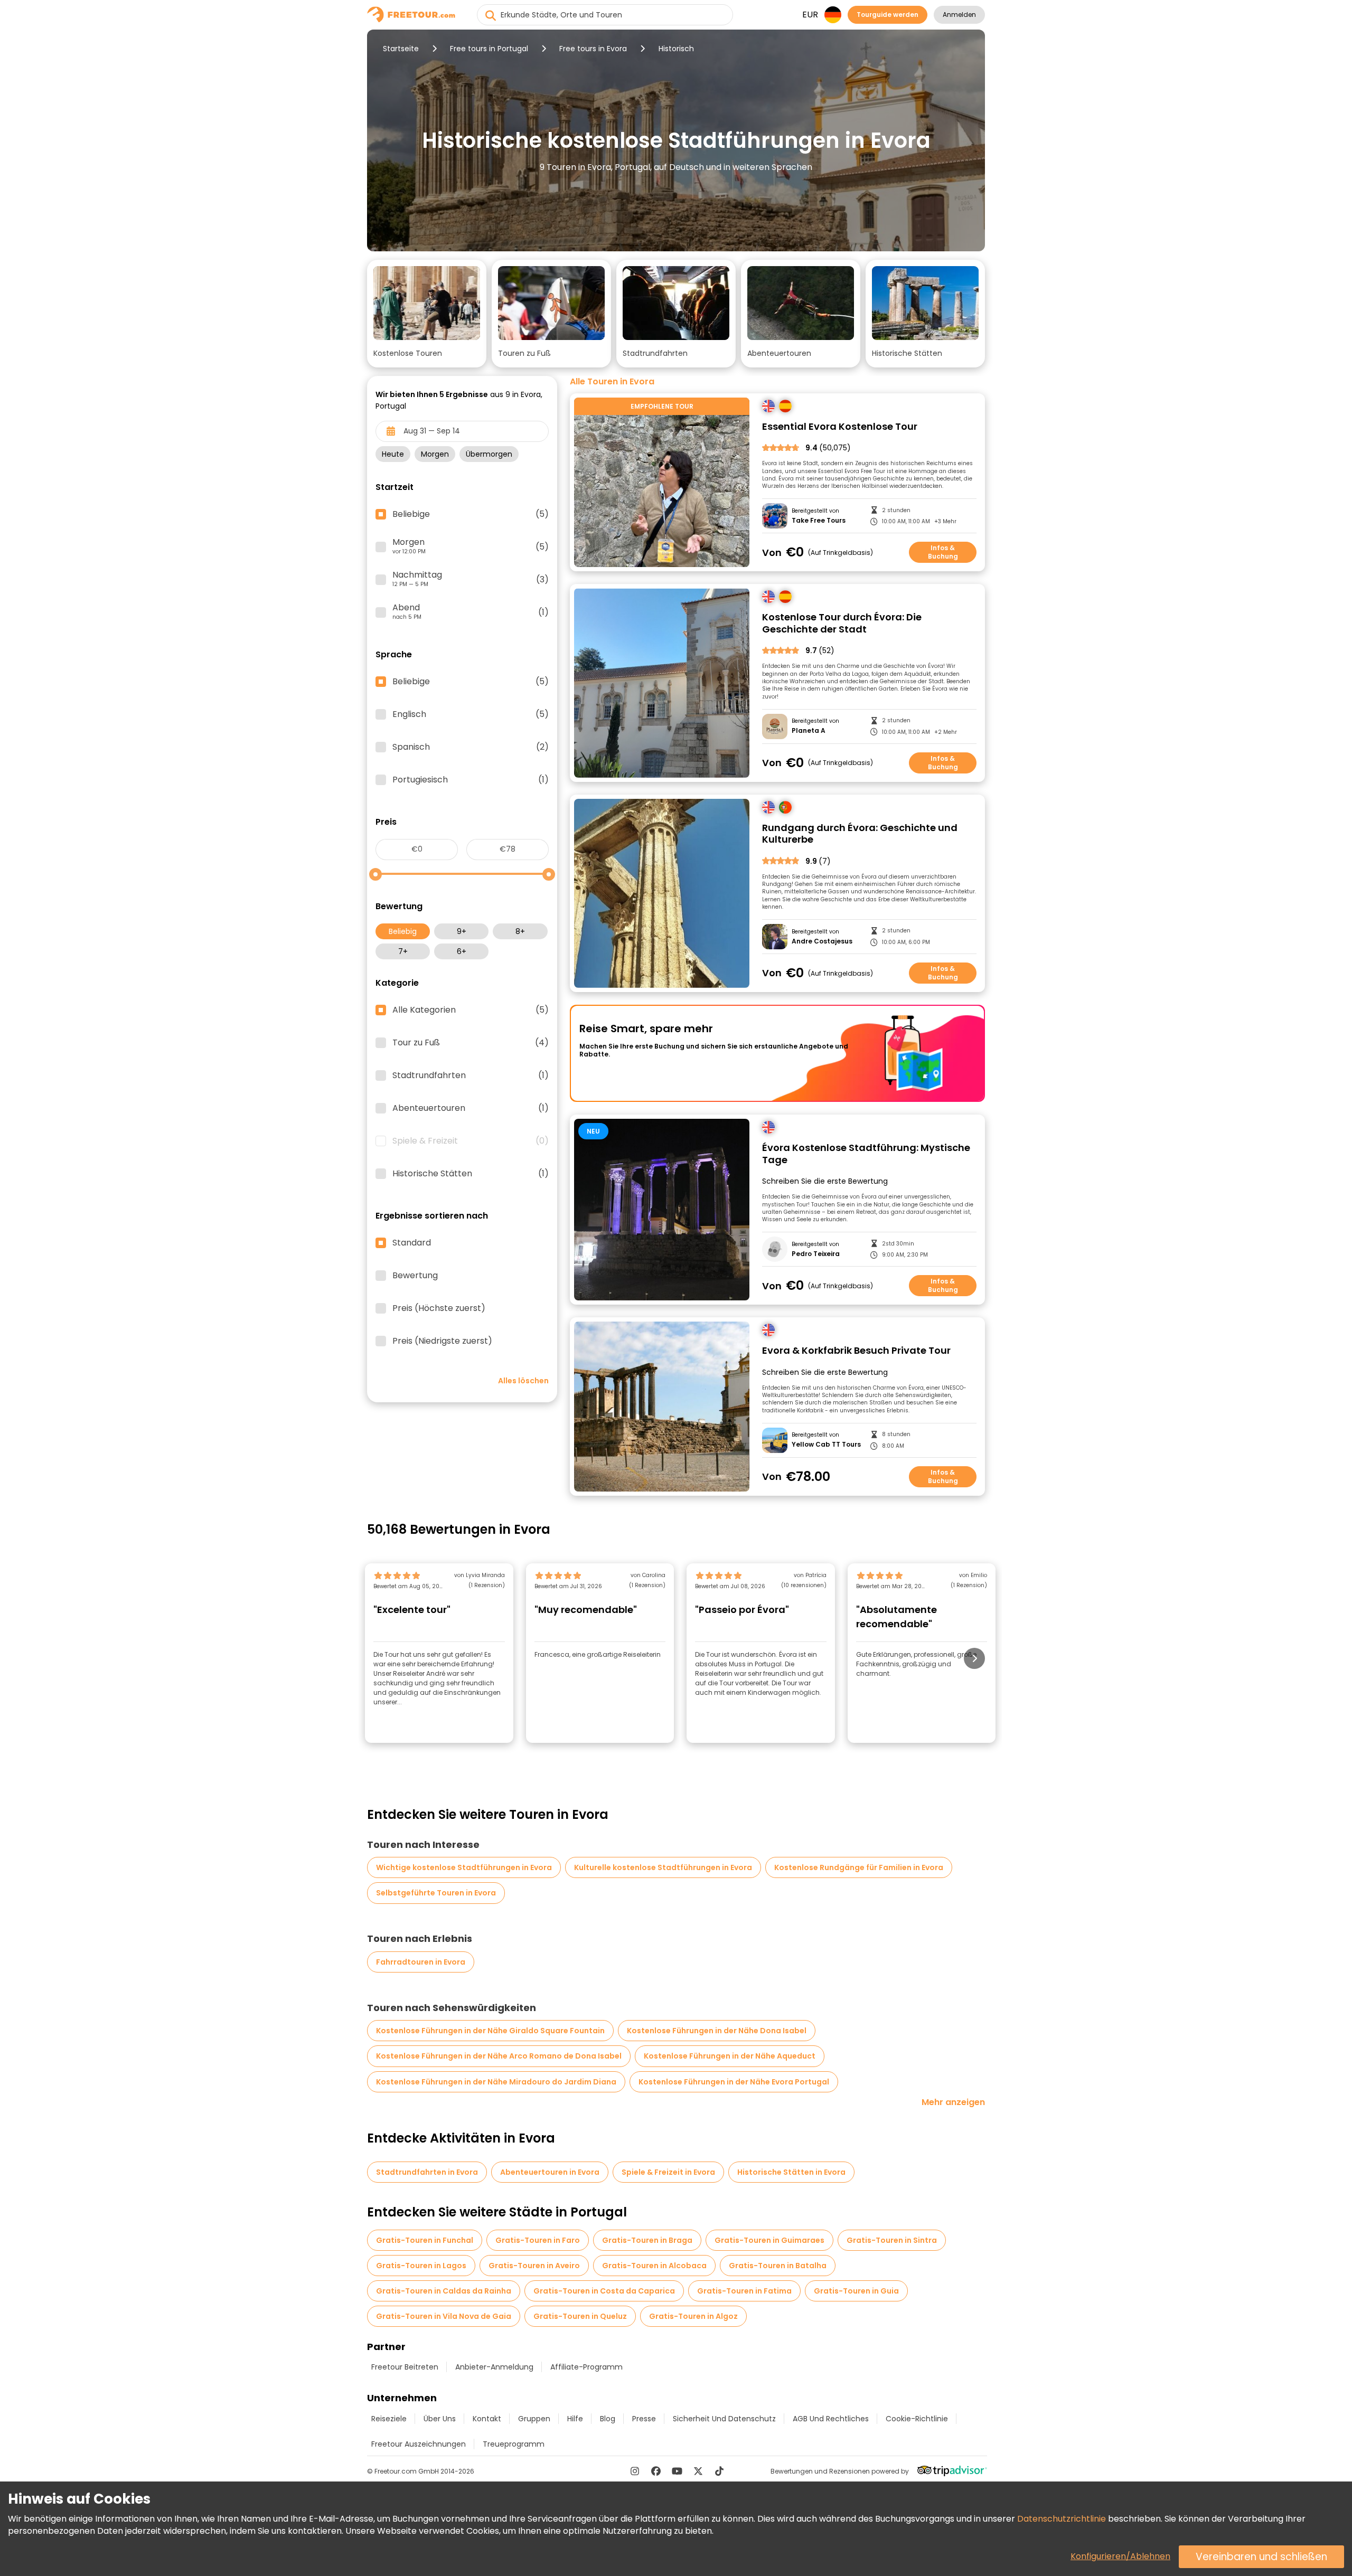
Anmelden (959, 15)
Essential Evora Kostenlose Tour (840, 427)
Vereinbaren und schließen (1261, 2557)
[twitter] (698, 2471)
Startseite (401, 49)
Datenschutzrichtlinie (1062, 2519)
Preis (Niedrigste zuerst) (442, 1341)
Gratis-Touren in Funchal (425, 2240)
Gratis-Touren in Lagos (421, 2266)
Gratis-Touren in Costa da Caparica (604, 2291)
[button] (427, 314)
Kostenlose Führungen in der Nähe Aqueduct (730, 2056)
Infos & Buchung (943, 552)
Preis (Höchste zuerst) (439, 1308)
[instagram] (635, 2471)
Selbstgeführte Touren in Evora (436, 1893)
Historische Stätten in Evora (791, 2172)
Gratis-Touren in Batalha (778, 2266)
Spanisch (471, 747)
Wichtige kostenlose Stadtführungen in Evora (464, 1867)
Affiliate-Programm (586, 2367)
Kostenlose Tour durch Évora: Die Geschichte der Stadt (842, 623)
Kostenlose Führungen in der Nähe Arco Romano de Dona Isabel (499, 2056)
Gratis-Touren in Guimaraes (769, 2240)
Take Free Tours (819, 521)
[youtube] (677, 2471)
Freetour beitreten (405, 2367)
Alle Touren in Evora (612, 382)
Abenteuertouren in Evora (550, 2172)
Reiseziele (389, 2419)
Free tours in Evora (593, 49)
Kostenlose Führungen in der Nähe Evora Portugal (734, 2082)
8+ (520, 931)
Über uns (440, 2419)
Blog (608, 2419)
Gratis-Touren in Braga (647, 2240)
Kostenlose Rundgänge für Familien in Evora (859, 1867)
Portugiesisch (471, 780)
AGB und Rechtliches (831, 2419)
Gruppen (534, 2419)
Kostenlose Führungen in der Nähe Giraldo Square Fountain (490, 2031)
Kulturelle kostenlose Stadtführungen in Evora (663, 1867)
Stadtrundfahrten (471, 1075)
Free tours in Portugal (489, 49)
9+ (462, 931)
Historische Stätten (471, 1174)
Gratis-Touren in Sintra (892, 2240)
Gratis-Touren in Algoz (693, 2316)
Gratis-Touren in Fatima (744, 2291)
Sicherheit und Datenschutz (724, 2419)
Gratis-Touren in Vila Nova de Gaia (444, 2316)
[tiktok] (719, 2471)
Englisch (471, 714)
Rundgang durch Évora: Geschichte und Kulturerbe (860, 834)
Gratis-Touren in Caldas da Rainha (444, 2291)
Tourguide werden (888, 15)
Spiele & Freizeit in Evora (668, 2172)
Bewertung (415, 1276)
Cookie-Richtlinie (917, 2419)
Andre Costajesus (822, 941)
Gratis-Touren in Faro (538, 2240)
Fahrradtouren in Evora (421, 1962)
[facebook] (656, 2471)
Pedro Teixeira (816, 1254)
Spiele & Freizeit (471, 1141)
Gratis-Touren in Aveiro (534, 2266)
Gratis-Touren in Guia (856, 2291)
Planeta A (809, 731)
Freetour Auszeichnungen (419, 2444)
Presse (644, 2419)
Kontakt (487, 2419)
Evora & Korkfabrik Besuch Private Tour (856, 1351)
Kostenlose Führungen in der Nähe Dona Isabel (717, 2031)
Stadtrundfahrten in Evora (427, 2172)
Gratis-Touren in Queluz (580, 2316)
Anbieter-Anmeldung (494, 2367)
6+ (462, 951)
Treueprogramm (514, 2444)
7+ (403, 951)
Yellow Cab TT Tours (826, 1445)
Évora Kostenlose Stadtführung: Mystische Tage (866, 1154)
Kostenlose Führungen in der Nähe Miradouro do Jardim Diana (496, 2082)
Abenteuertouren (471, 1108)
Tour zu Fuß (471, 1043)
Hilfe (575, 2419)
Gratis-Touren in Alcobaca (654, 2266)
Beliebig (403, 931)
